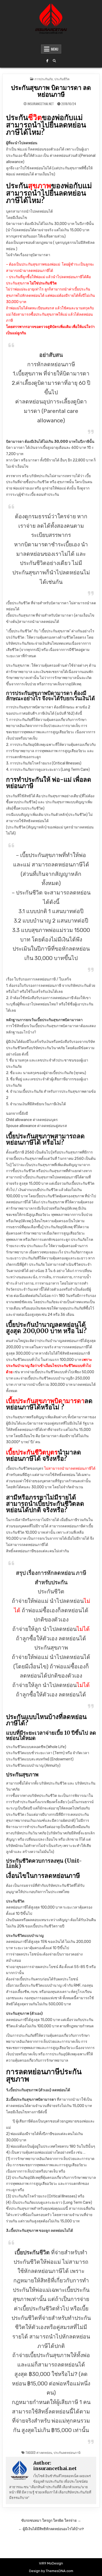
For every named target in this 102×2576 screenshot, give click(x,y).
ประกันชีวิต (62, 79)
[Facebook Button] (47, 61)
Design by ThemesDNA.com (51, 2571)
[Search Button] (54, 61)
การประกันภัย (44, 79)
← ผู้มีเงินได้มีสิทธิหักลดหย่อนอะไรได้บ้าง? (51, 2529)
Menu (55, 49)
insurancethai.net (41, 104)
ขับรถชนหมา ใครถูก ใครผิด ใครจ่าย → (51, 2520)
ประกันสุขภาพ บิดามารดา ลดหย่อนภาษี (51, 91)
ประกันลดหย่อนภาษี (67, 2452)
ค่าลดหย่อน (44, 2452)
